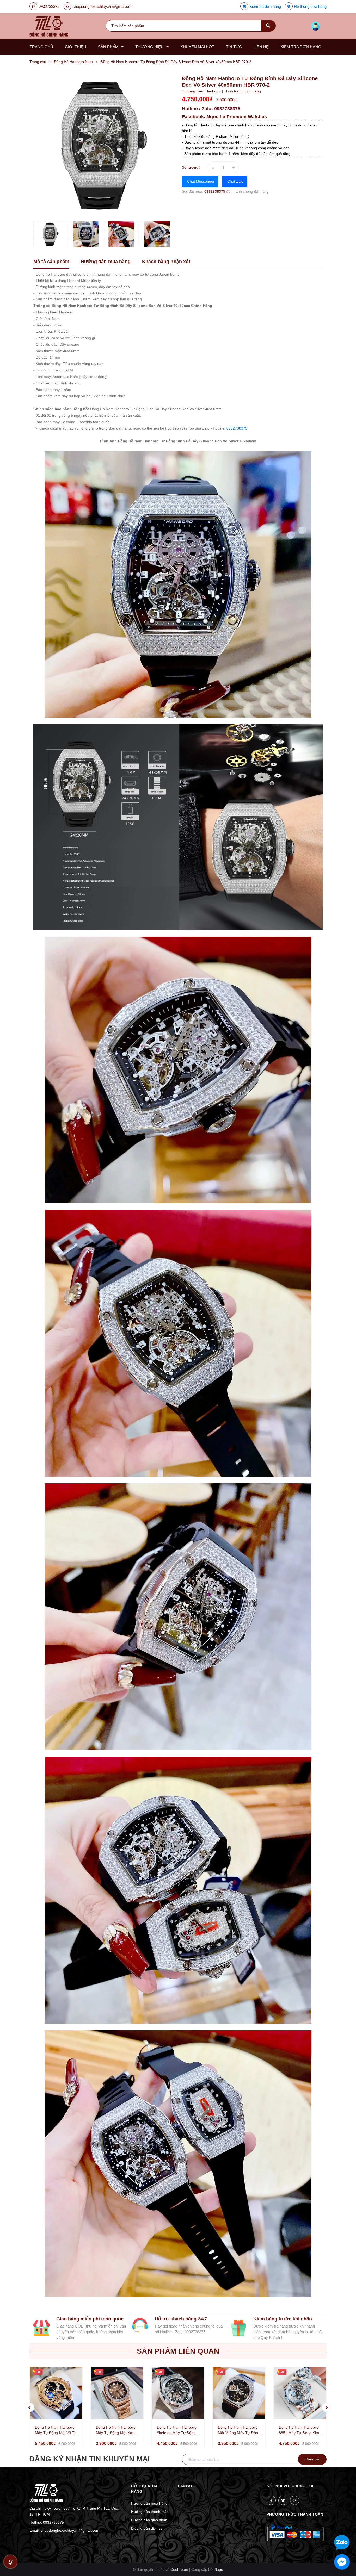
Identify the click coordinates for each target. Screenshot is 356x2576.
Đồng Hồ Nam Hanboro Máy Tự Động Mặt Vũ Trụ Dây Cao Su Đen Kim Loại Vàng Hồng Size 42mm (57, 2430)
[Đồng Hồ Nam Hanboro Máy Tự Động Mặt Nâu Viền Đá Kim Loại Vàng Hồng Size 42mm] (117, 2393)
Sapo (219, 2569)
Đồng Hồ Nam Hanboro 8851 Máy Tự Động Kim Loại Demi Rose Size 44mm (299, 2430)
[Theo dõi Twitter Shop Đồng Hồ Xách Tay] (283, 2500)
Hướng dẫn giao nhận (149, 2520)
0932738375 (49, 6)
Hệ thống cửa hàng (310, 6)
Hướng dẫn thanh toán (150, 2512)
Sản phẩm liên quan (178, 2351)
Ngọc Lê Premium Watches (237, 117)
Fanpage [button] (187, 2486)
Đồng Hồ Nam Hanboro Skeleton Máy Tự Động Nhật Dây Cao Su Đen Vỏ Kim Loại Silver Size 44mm (178, 2430)
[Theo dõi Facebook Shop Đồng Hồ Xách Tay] (271, 2500)
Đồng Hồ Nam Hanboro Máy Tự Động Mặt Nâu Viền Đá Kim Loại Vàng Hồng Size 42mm (116, 2430)
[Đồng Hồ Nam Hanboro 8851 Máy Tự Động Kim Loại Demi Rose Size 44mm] (300, 2393)
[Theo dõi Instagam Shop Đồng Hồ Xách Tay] (295, 2500)
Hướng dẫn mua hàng (149, 2503)
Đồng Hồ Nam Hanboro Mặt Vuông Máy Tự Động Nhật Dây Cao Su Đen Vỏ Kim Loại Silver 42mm (239, 2430)
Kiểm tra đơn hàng (265, 6)
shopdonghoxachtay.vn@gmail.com (103, 6)
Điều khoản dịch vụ (147, 2528)
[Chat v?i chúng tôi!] (342, 2562)
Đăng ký (312, 2459)
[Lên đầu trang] (331, 2525)
